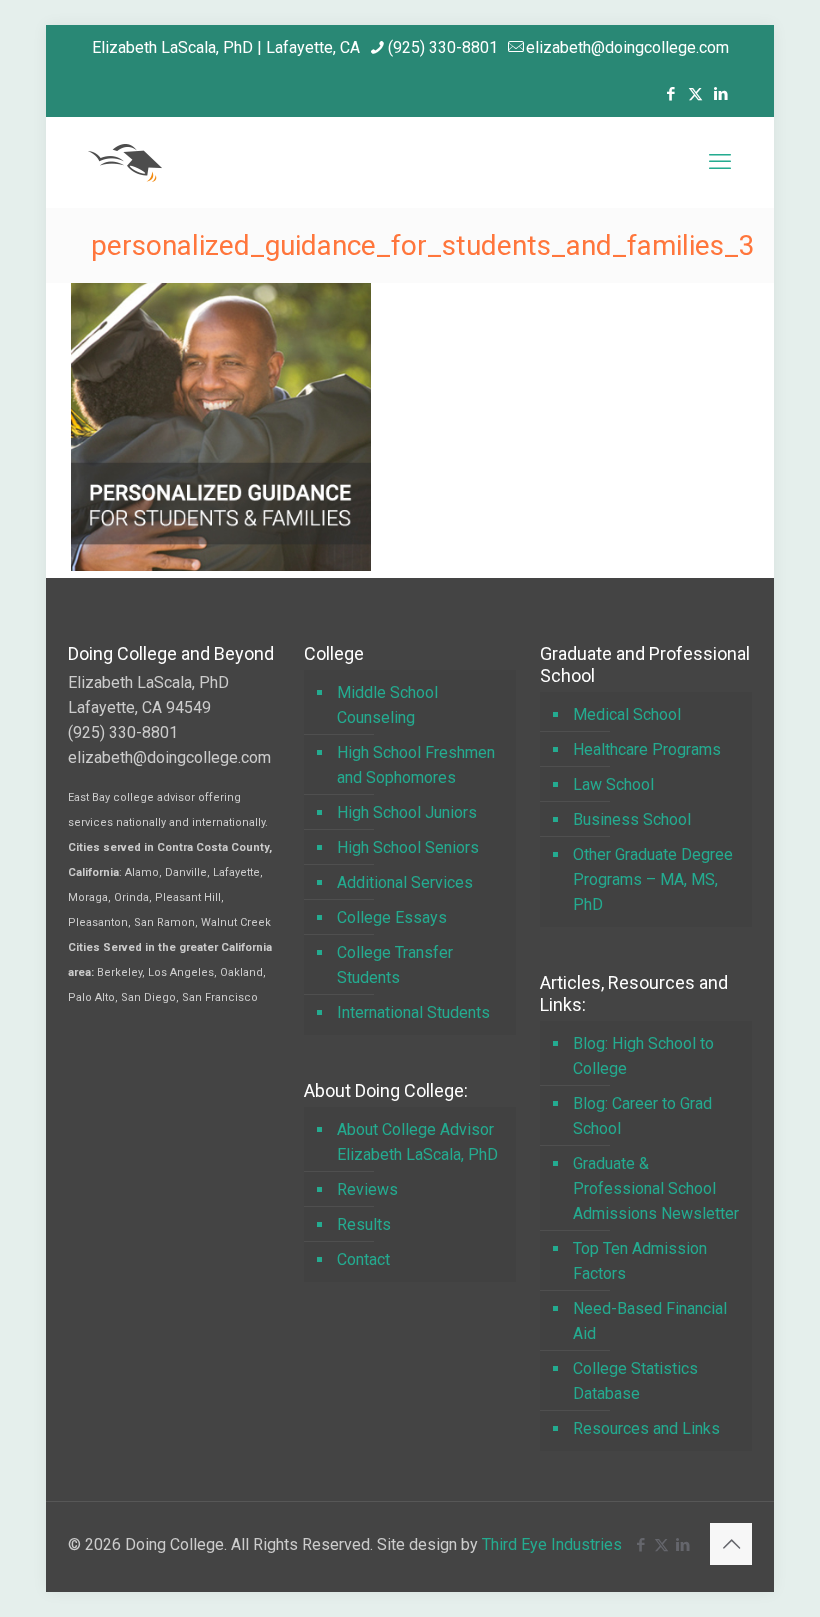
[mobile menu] (720, 162)
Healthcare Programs (647, 749)
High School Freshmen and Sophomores (416, 765)
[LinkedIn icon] (720, 94)
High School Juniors (407, 812)
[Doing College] (125, 162)
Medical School (627, 714)
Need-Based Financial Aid (650, 1321)
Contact (363, 1259)
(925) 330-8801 (443, 47)
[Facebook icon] (670, 94)
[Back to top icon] (731, 1544)
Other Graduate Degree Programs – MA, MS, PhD (653, 879)
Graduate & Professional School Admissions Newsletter (656, 1188)
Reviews (367, 1189)
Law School (613, 784)
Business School (632, 819)
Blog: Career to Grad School (642, 1116)
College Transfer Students (395, 965)
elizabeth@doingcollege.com (627, 47)
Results (364, 1224)
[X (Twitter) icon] (695, 94)
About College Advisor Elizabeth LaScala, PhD (417, 1142)
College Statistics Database (635, 1381)
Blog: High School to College (643, 1056)
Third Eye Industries (552, 1544)
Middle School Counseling (387, 705)
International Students (413, 1012)
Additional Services (405, 882)
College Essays (392, 917)
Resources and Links (646, 1428)
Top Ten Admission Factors (640, 1261)
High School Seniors (408, 847)
